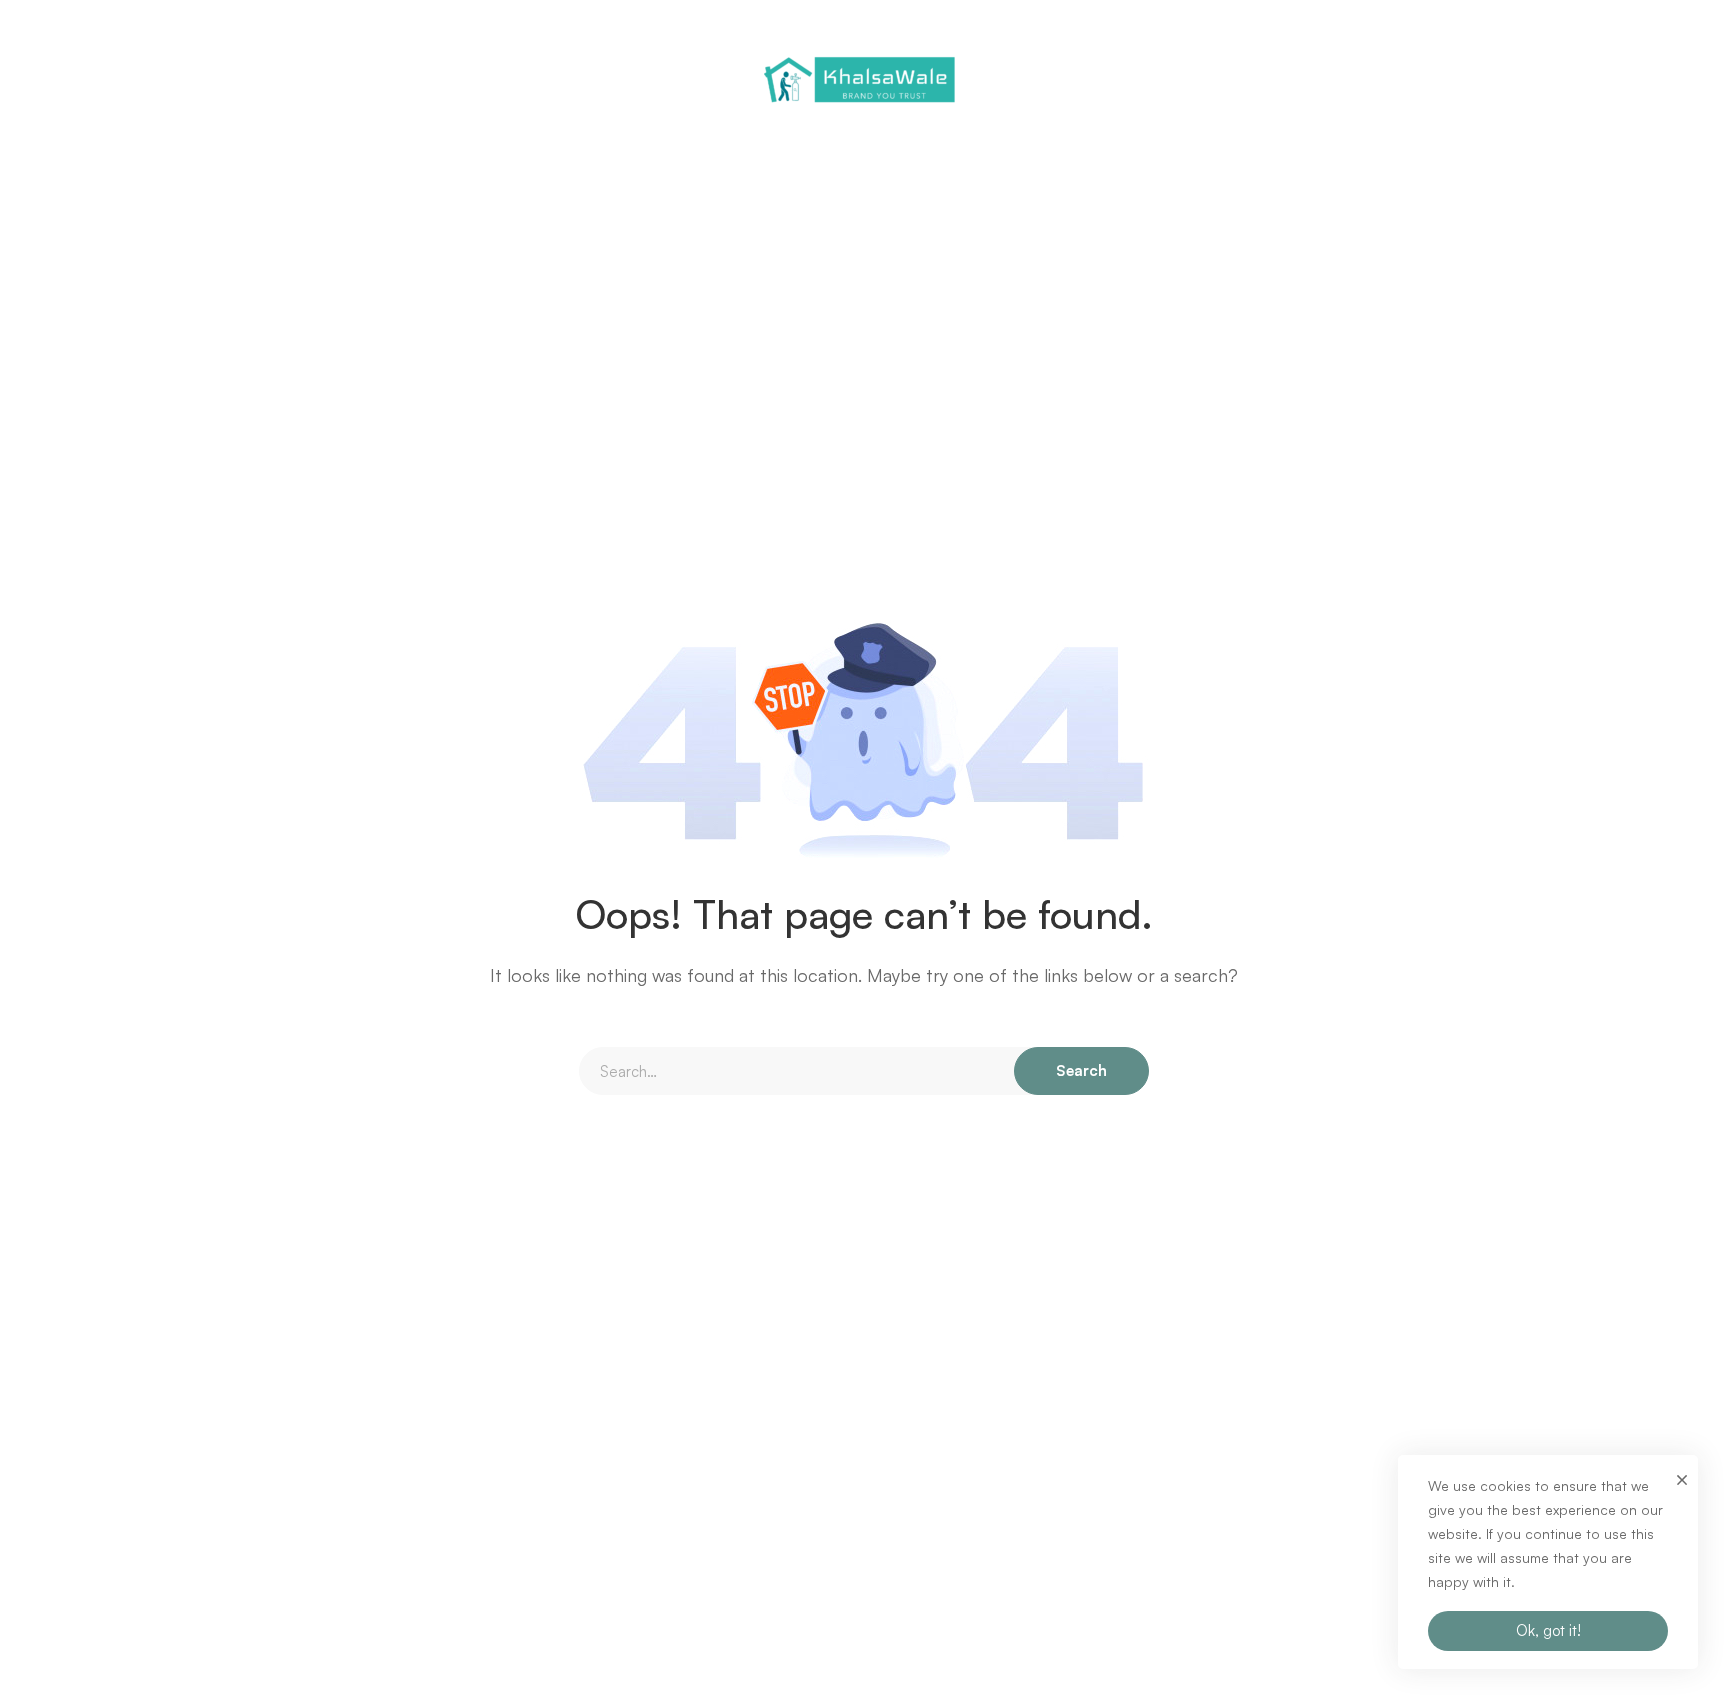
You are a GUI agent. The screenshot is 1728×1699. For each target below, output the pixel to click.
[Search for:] (864, 1071)
